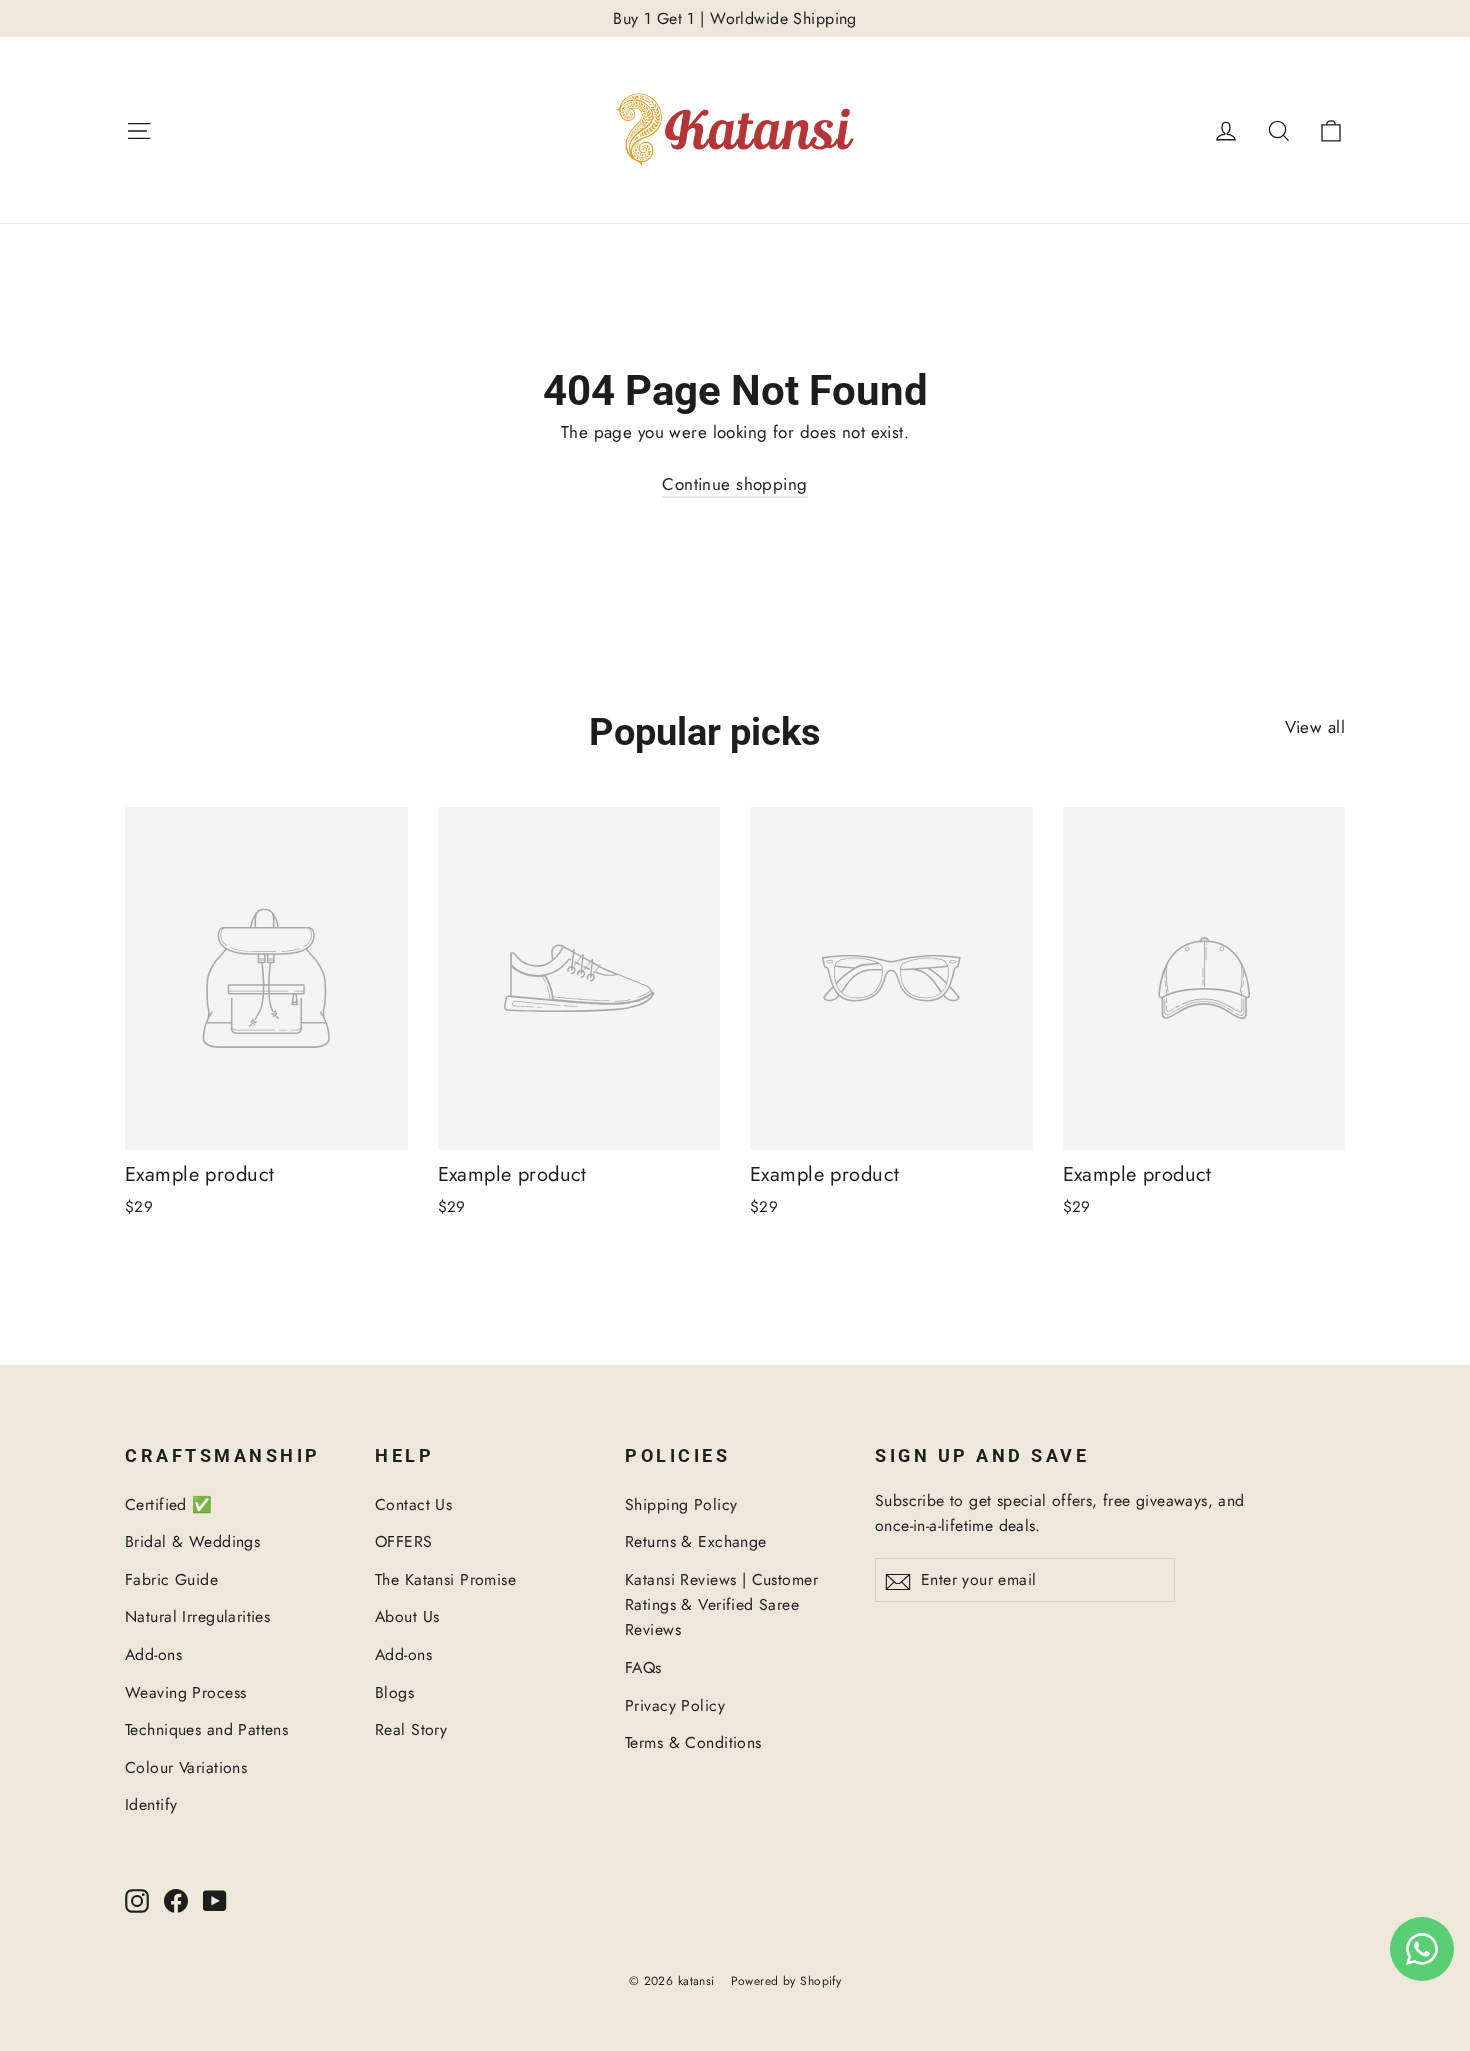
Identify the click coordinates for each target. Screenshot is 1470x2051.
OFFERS (404, 1541)
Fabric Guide (171, 1579)
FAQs (643, 1667)
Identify (151, 1804)
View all (1315, 727)
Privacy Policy (675, 1705)
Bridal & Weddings (192, 1541)
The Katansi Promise (445, 1579)
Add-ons (153, 1654)
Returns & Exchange (696, 1541)
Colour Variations (186, 1767)
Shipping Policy (681, 1504)
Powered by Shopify (786, 1981)
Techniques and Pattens (206, 1729)
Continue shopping (734, 484)
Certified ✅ (169, 1504)
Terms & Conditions (693, 1742)
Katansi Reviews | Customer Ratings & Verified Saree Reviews (721, 1605)
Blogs (394, 1692)
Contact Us (413, 1504)
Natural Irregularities (197, 1616)
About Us (407, 1616)
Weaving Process (185, 1692)
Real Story (411, 1729)
